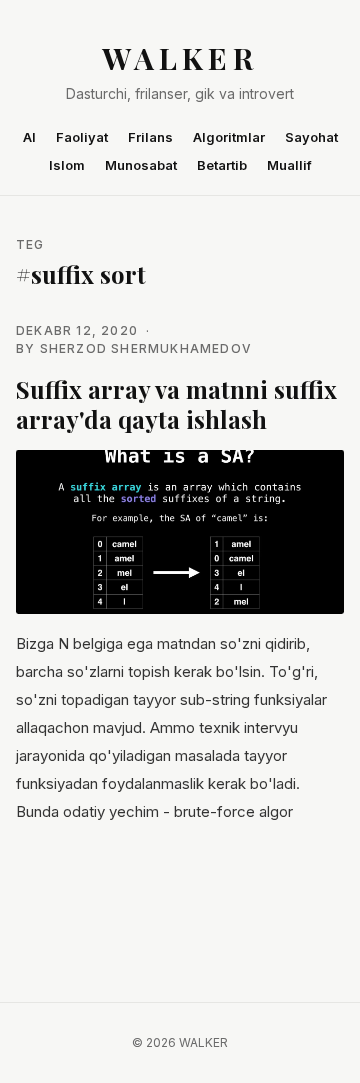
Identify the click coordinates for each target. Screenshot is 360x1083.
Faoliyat (82, 137)
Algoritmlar (229, 137)
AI (29, 137)
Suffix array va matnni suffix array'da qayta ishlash (176, 404)
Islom (67, 165)
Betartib (222, 165)
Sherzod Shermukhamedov (146, 348)
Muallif (289, 165)
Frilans (150, 137)
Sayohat (311, 137)
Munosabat (141, 165)
